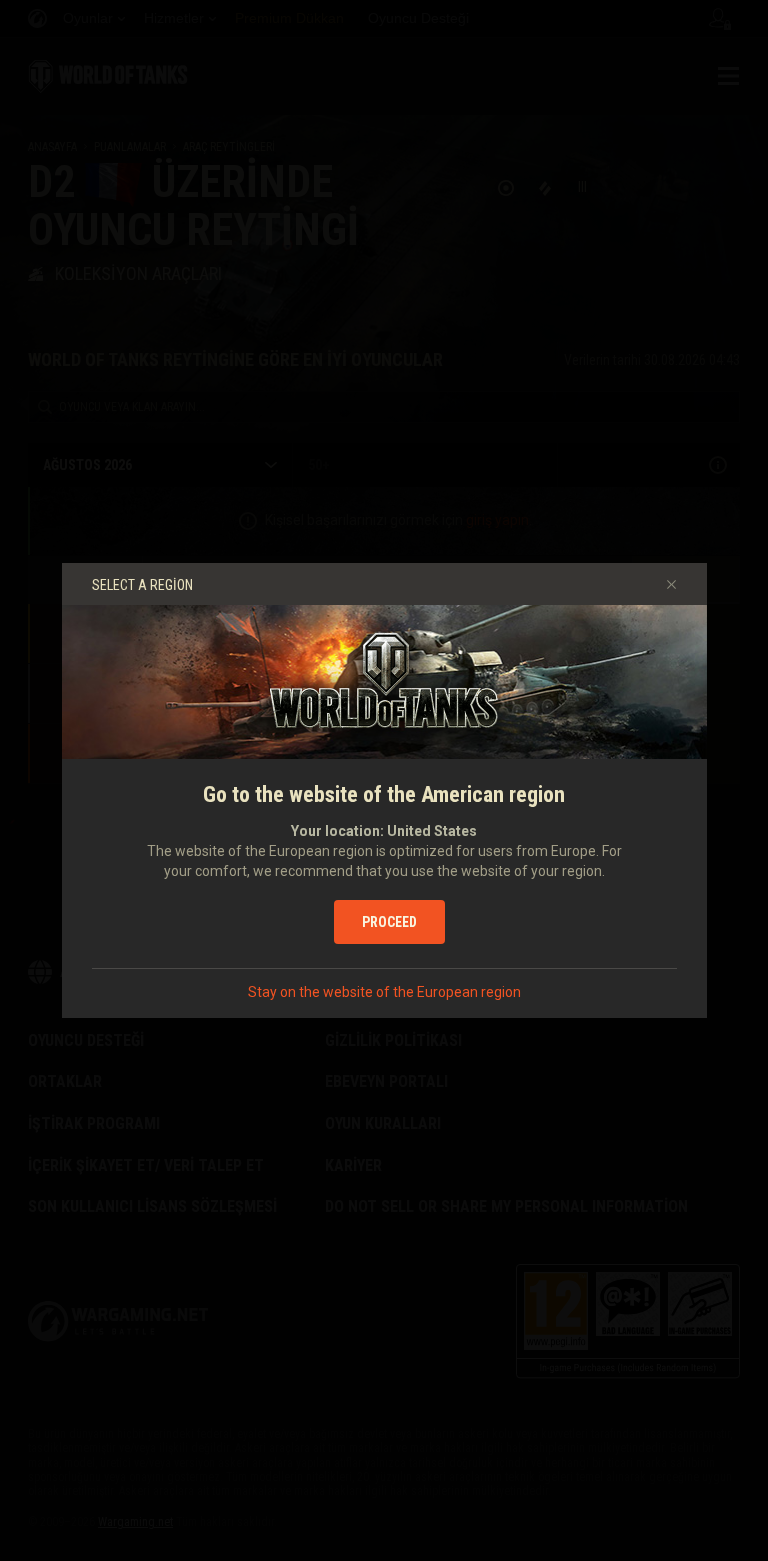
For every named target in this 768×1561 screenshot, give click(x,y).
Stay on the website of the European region (384, 992)
